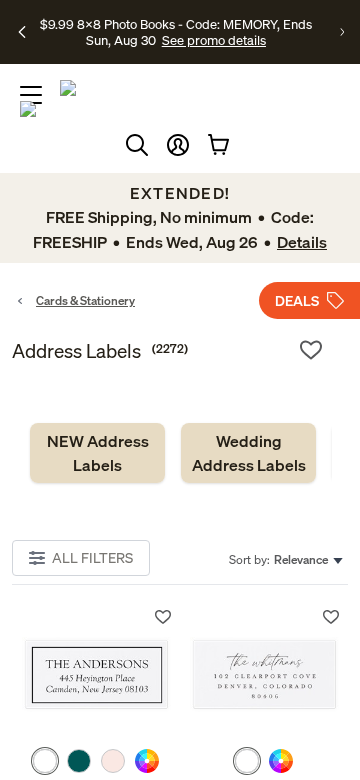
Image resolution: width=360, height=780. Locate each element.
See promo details (214, 40)
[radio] (45, 761)
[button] (178, 145)
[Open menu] (31, 95)
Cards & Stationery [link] (85, 300)
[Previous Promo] (22, 32)
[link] (97, 453)
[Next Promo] (342, 32)
